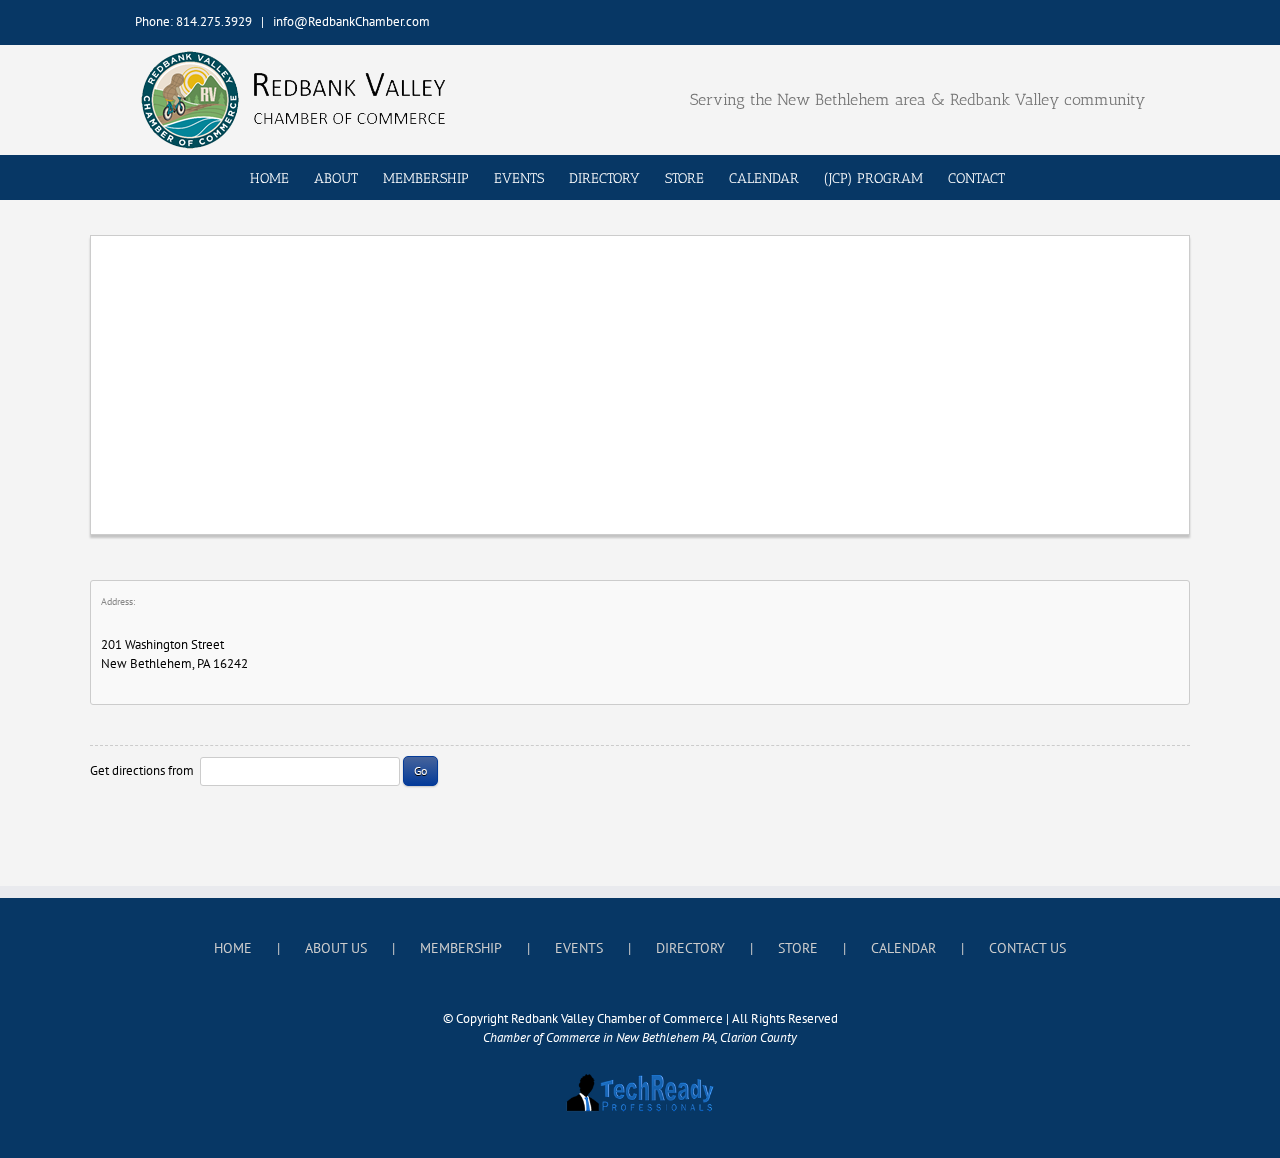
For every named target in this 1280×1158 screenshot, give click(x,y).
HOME (233, 948)
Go (420, 770)
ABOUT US (336, 948)
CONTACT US (1027, 948)
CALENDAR (903, 948)
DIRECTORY (690, 948)
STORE (798, 948)
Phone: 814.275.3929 (193, 21)
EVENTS (579, 948)
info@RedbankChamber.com (351, 21)
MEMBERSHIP (461, 948)
